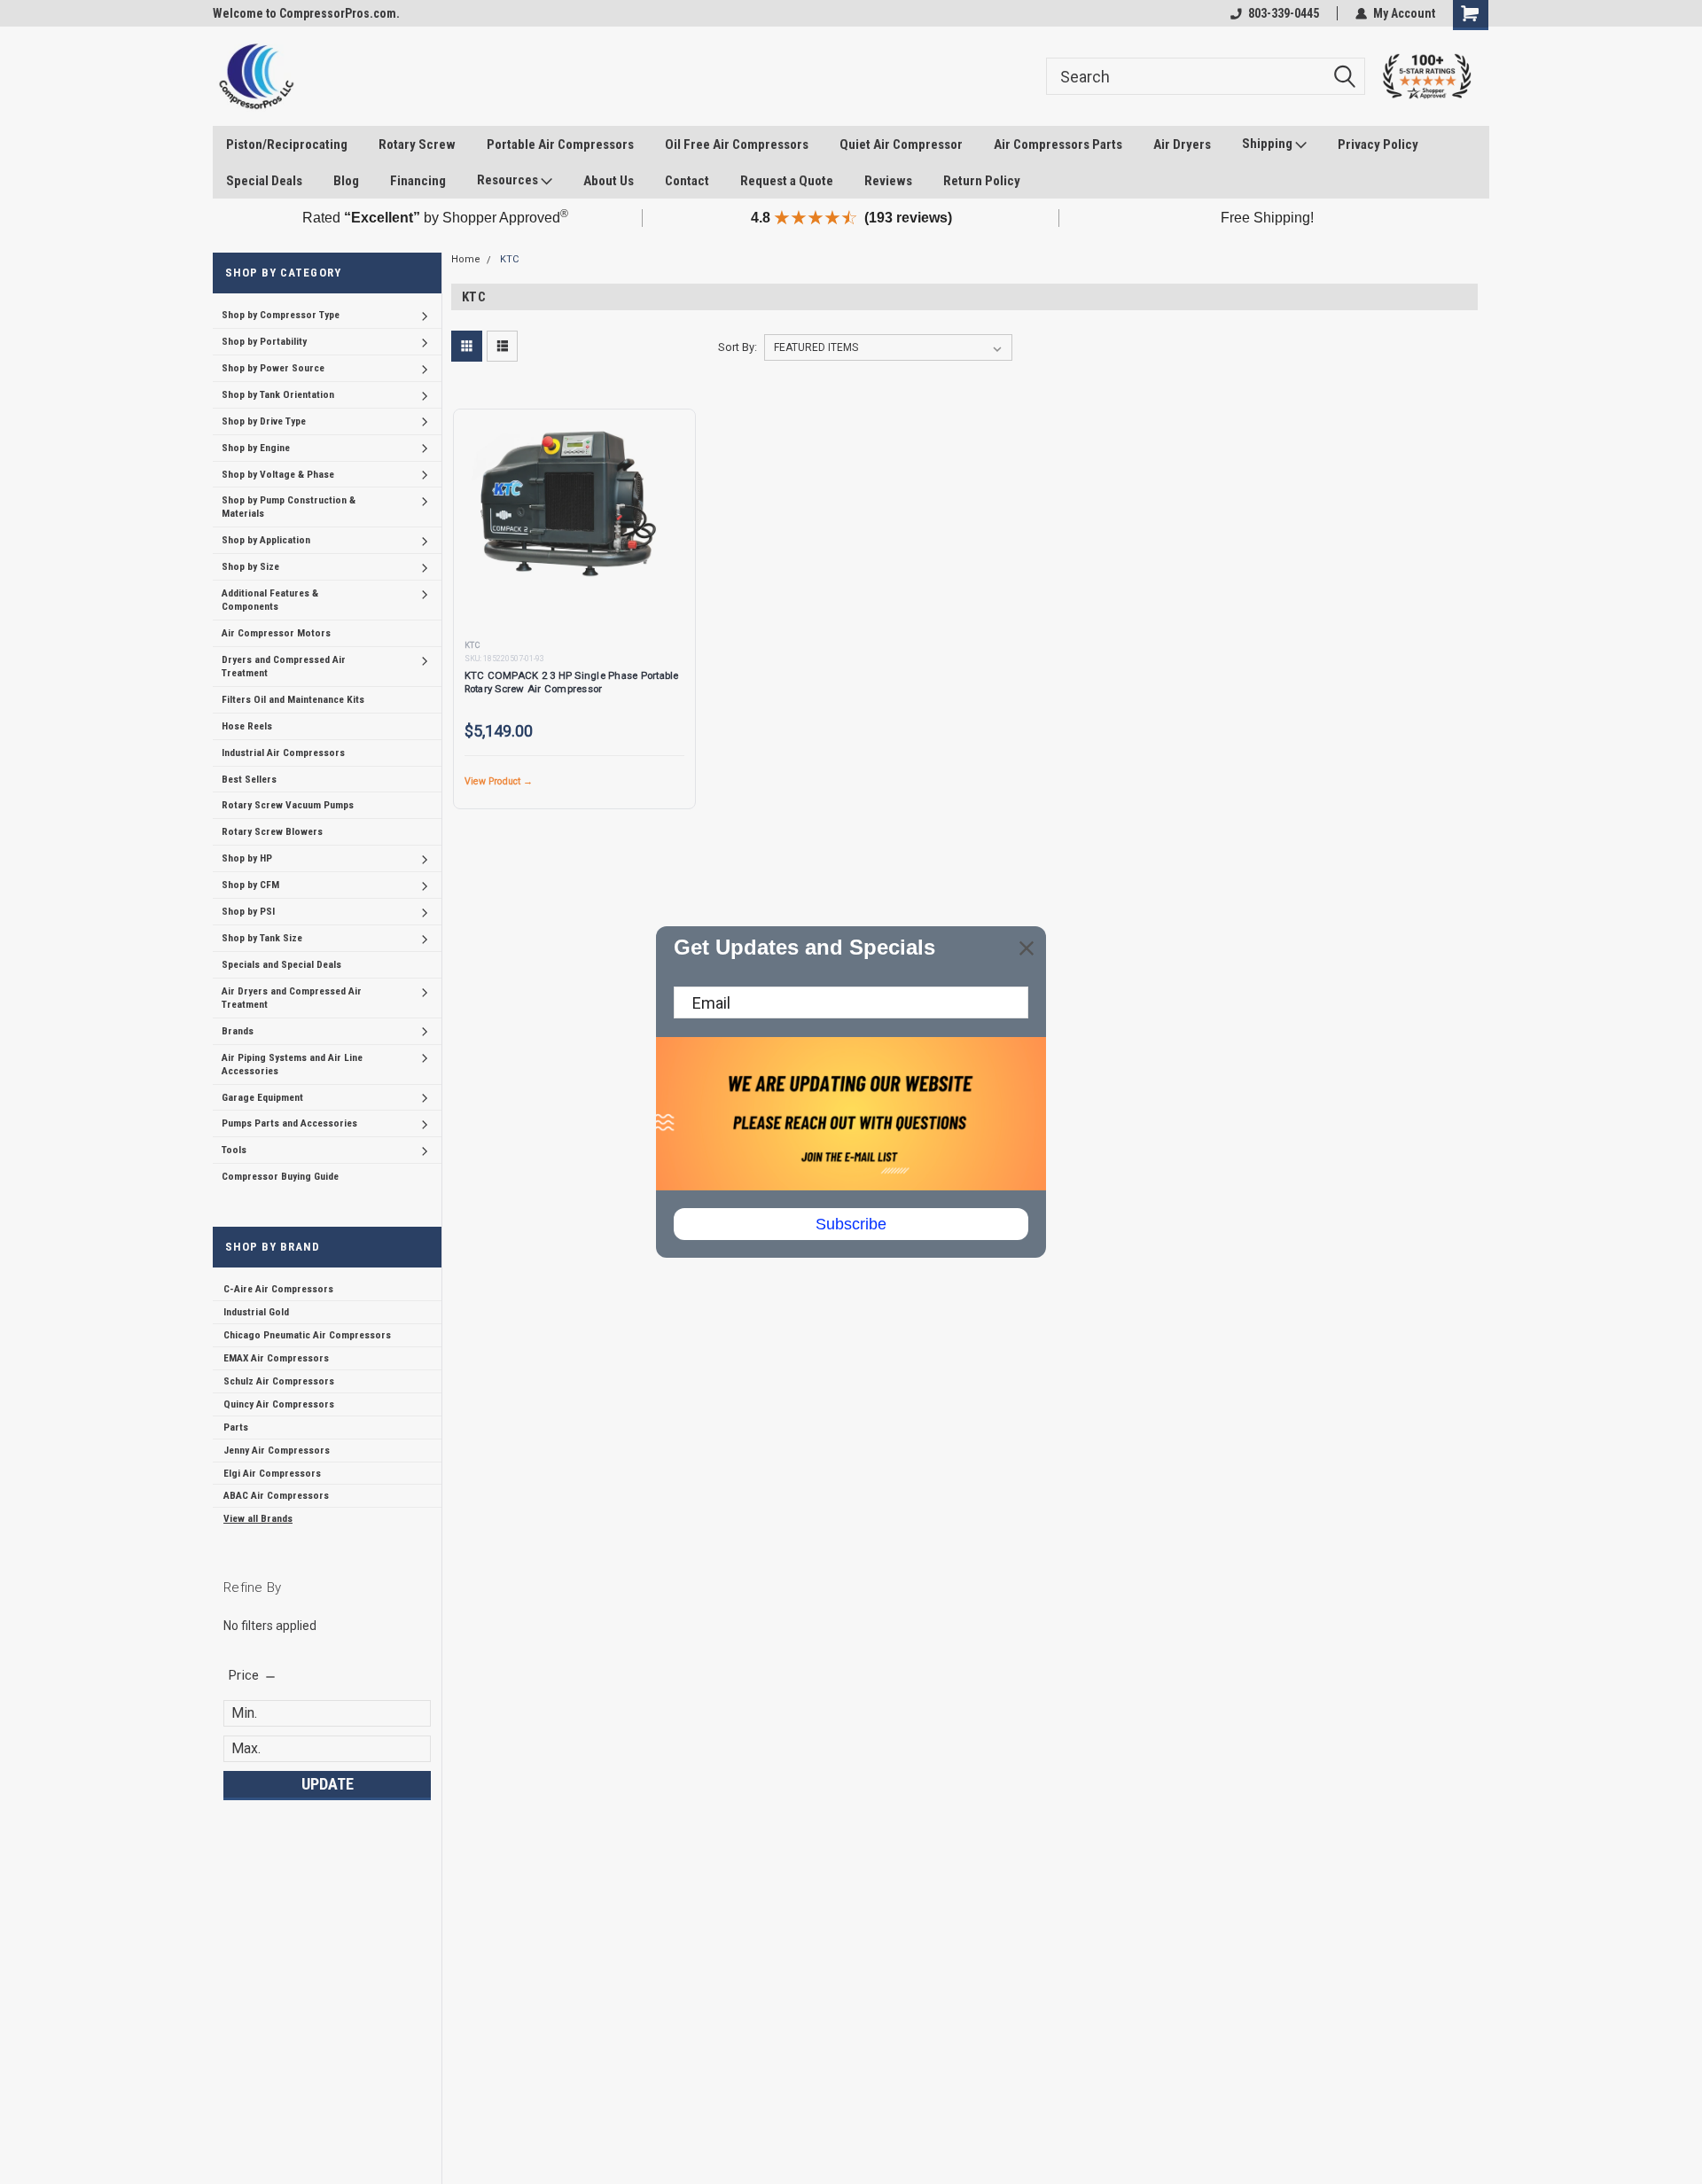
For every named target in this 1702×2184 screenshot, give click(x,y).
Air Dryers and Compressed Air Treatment (292, 998)
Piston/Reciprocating (287, 144)
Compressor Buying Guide (280, 1176)
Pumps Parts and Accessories (289, 1123)
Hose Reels (247, 726)
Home (466, 259)
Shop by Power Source (273, 368)
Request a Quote (787, 181)
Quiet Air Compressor (901, 144)
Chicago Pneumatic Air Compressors (307, 1335)
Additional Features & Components (270, 600)
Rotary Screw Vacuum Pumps (288, 805)
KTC (509, 259)
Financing (418, 181)
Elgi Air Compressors (272, 1473)
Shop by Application (266, 540)
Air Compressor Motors (276, 633)
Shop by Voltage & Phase (278, 474)
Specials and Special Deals (281, 964)
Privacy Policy (1378, 144)
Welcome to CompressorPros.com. (306, 13)
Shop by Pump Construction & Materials (289, 507)
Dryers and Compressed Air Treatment (284, 666)
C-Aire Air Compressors (278, 1289)
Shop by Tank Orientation (278, 394)
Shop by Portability (264, 341)
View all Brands (258, 1518)
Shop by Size (250, 566)
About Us (609, 181)
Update (328, 1784)
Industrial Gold (256, 1312)
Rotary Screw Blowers (272, 831)
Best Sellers (249, 779)
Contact (687, 181)
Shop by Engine (256, 448)
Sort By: (738, 347)
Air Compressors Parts (1058, 144)
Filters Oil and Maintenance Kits (293, 699)
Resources (509, 180)
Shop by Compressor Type (281, 315)
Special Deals (264, 181)
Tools (234, 1150)
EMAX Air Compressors (276, 1358)
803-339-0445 (1284, 13)
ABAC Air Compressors (276, 1495)
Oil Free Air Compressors (737, 144)
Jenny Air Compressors (277, 1450)
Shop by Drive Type (264, 421)
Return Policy (982, 181)
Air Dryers (1182, 144)
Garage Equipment (262, 1097)
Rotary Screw (417, 144)
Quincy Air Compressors (279, 1404)
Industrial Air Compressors (283, 753)
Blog (346, 181)
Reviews (888, 181)
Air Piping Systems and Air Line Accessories (292, 1064)
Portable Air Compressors (560, 144)
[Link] (256, 76)
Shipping (1269, 144)
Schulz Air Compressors (279, 1381)
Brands (238, 1031)
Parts (236, 1427)
